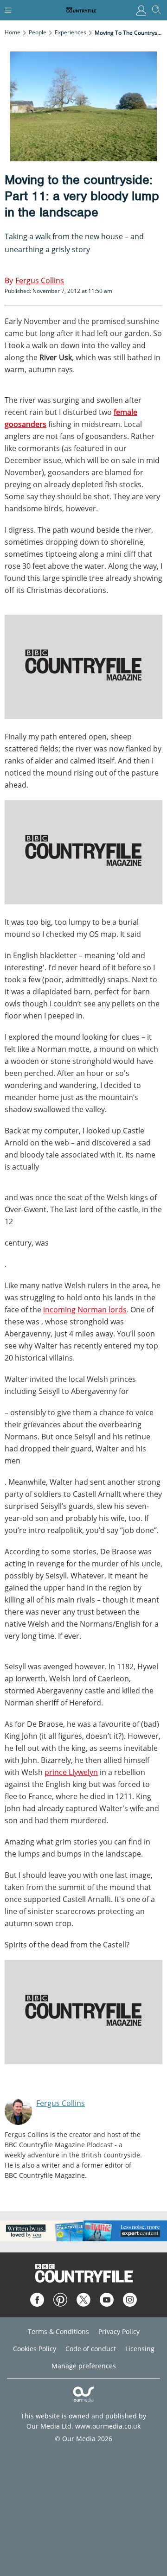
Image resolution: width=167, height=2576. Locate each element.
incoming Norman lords (85, 1310)
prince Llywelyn (71, 1772)
